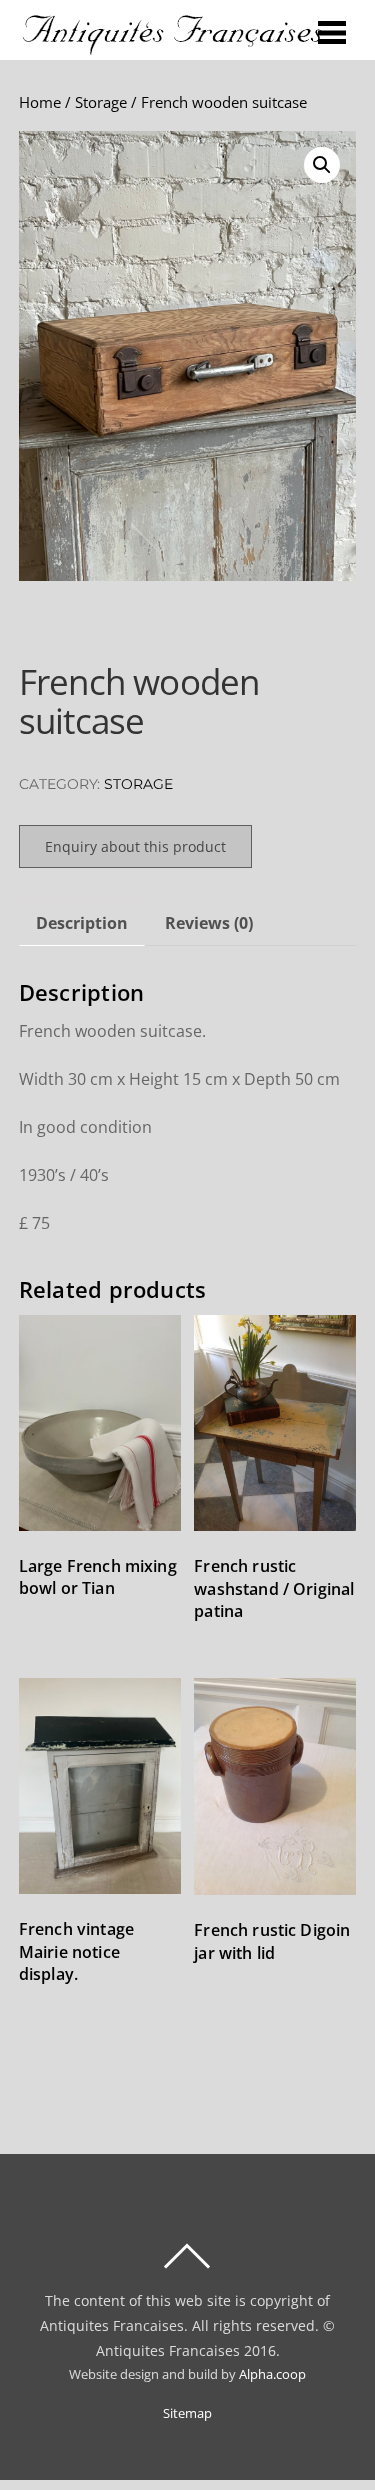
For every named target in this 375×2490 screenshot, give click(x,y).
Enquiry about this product (135, 846)
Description (82, 923)
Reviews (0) (209, 923)
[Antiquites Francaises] (173, 46)
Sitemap (187, 2413)
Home (40, 102)
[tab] (82, 923)
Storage (101, 102)
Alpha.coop (272, 2374)
